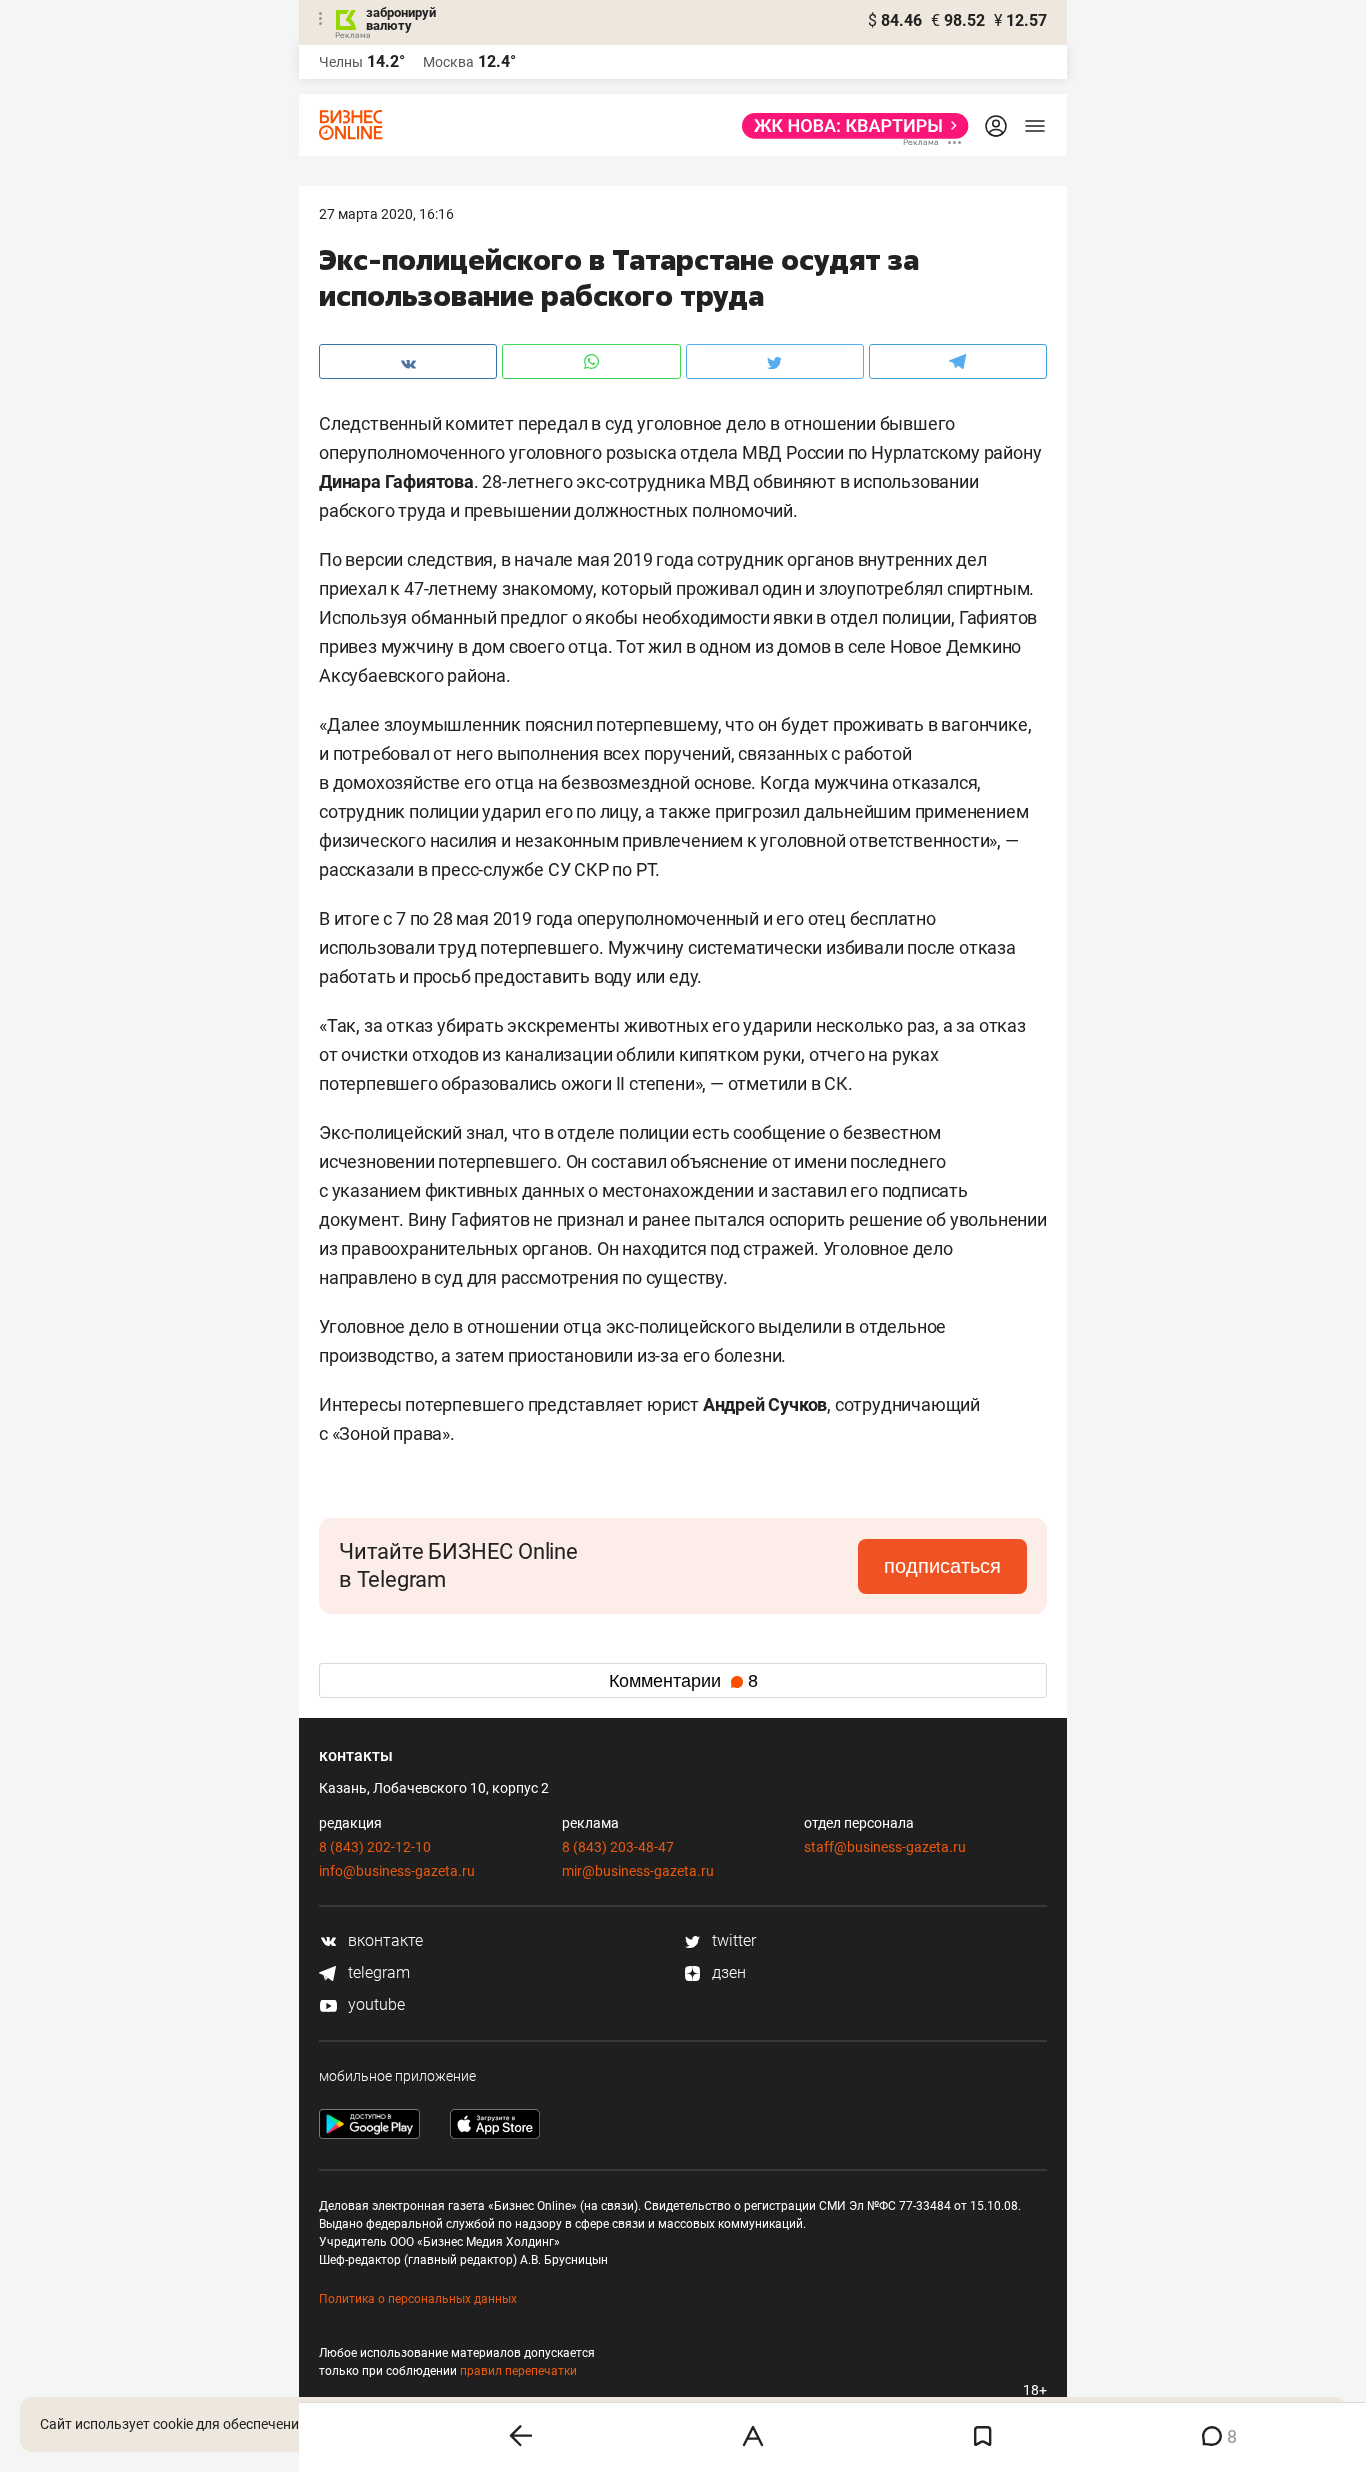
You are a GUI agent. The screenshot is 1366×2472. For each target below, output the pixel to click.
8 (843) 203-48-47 (618, 1847)
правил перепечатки (518, 2371)
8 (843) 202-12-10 (375, 1847)
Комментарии (683, 1681)
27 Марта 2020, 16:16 (386, 214)
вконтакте (383, 1940)
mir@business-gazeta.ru (638, 1871)
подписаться (942, 1566)
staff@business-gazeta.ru (885, 1847)
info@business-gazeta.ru (397, 1871)
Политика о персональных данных (418, 2299)
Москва (448, 62)
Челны (341, 62)
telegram (377, 1972)
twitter (732, 1940)
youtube (374, 2004)
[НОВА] (849, 126)
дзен (727, 1972)
